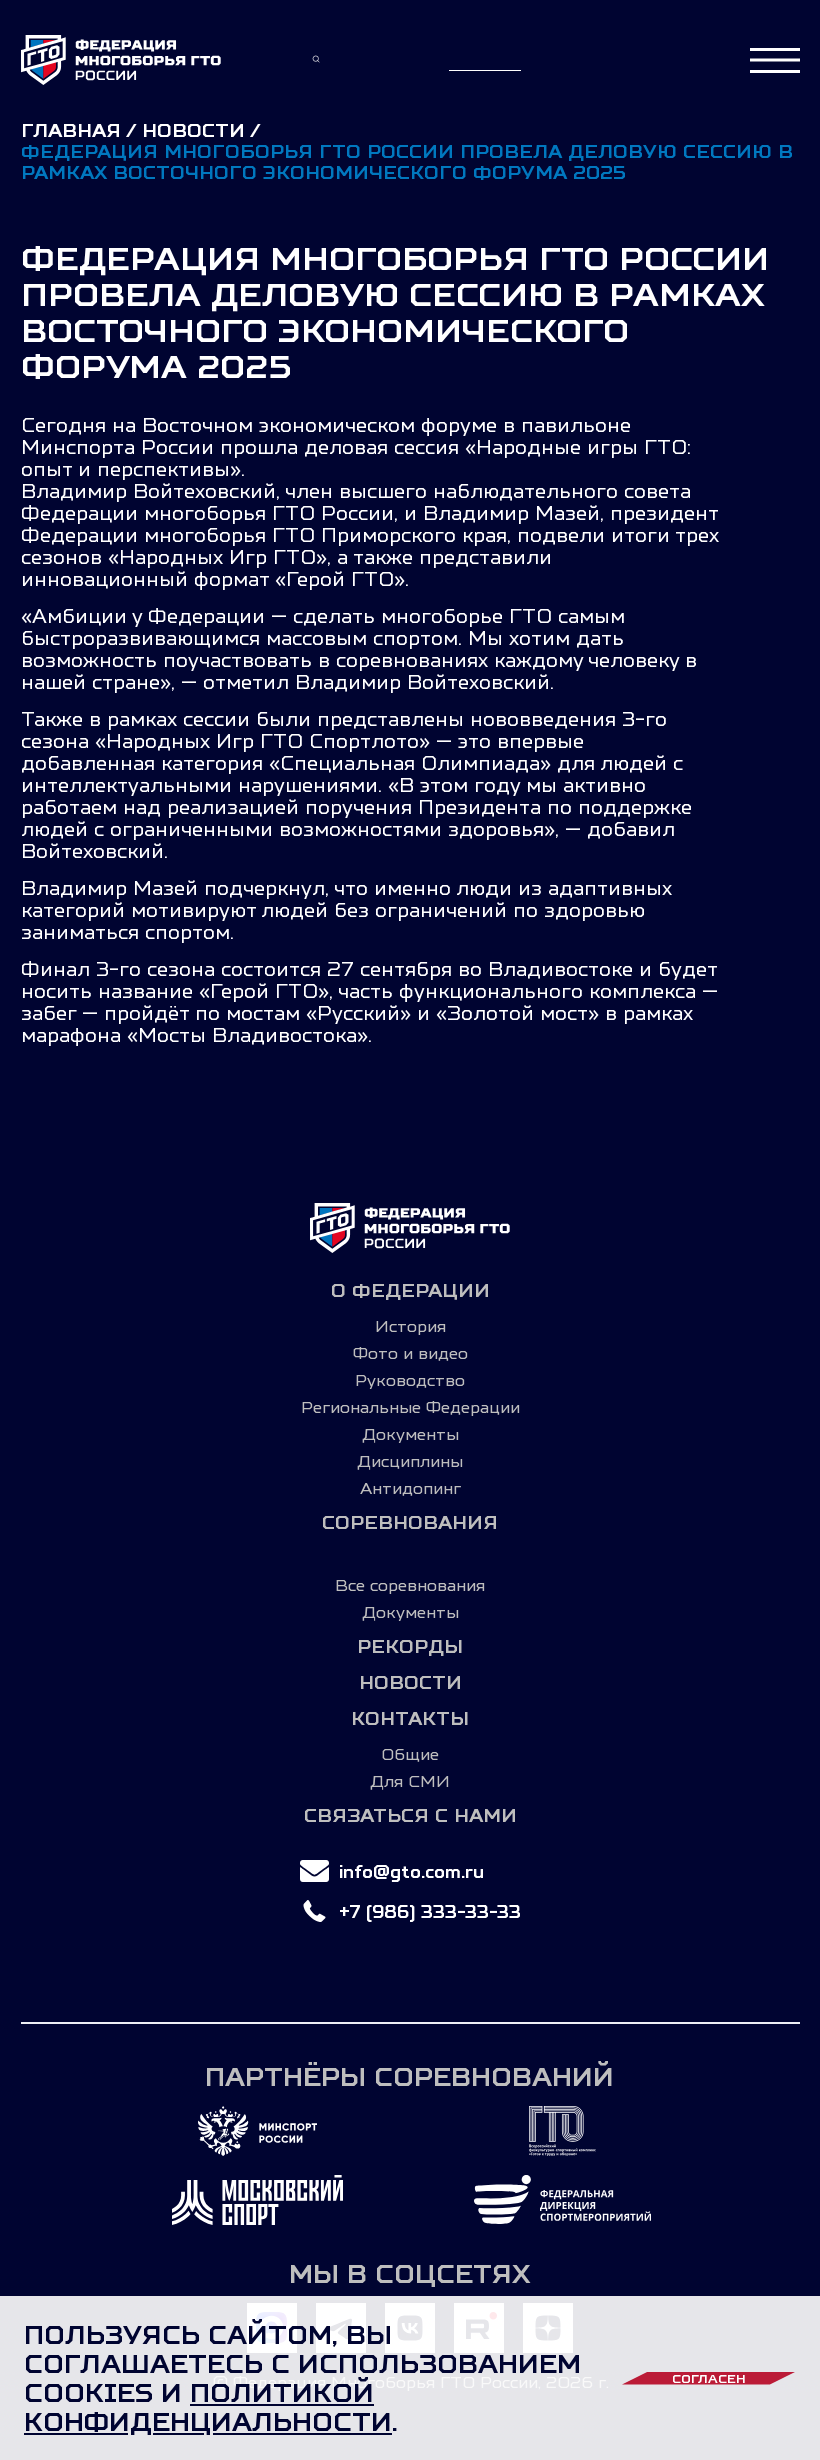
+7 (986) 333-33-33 (430, 1911)
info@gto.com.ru (411, 1871)
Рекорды (410, 1646)
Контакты (410, 1718)
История (410, 1326)
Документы (410, 1434)
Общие (410, 1754)
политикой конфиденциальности (208, 2407)
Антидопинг (410, 1488)
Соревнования (410, 1522)
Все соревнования (410, 1585)
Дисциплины (410, 1461)
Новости (410, 1682)
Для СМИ (410, 1781)
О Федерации (410, 1290)
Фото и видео (410, 1353)
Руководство (410, 1380)
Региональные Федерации (410, 1407)
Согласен (709, 2378)
